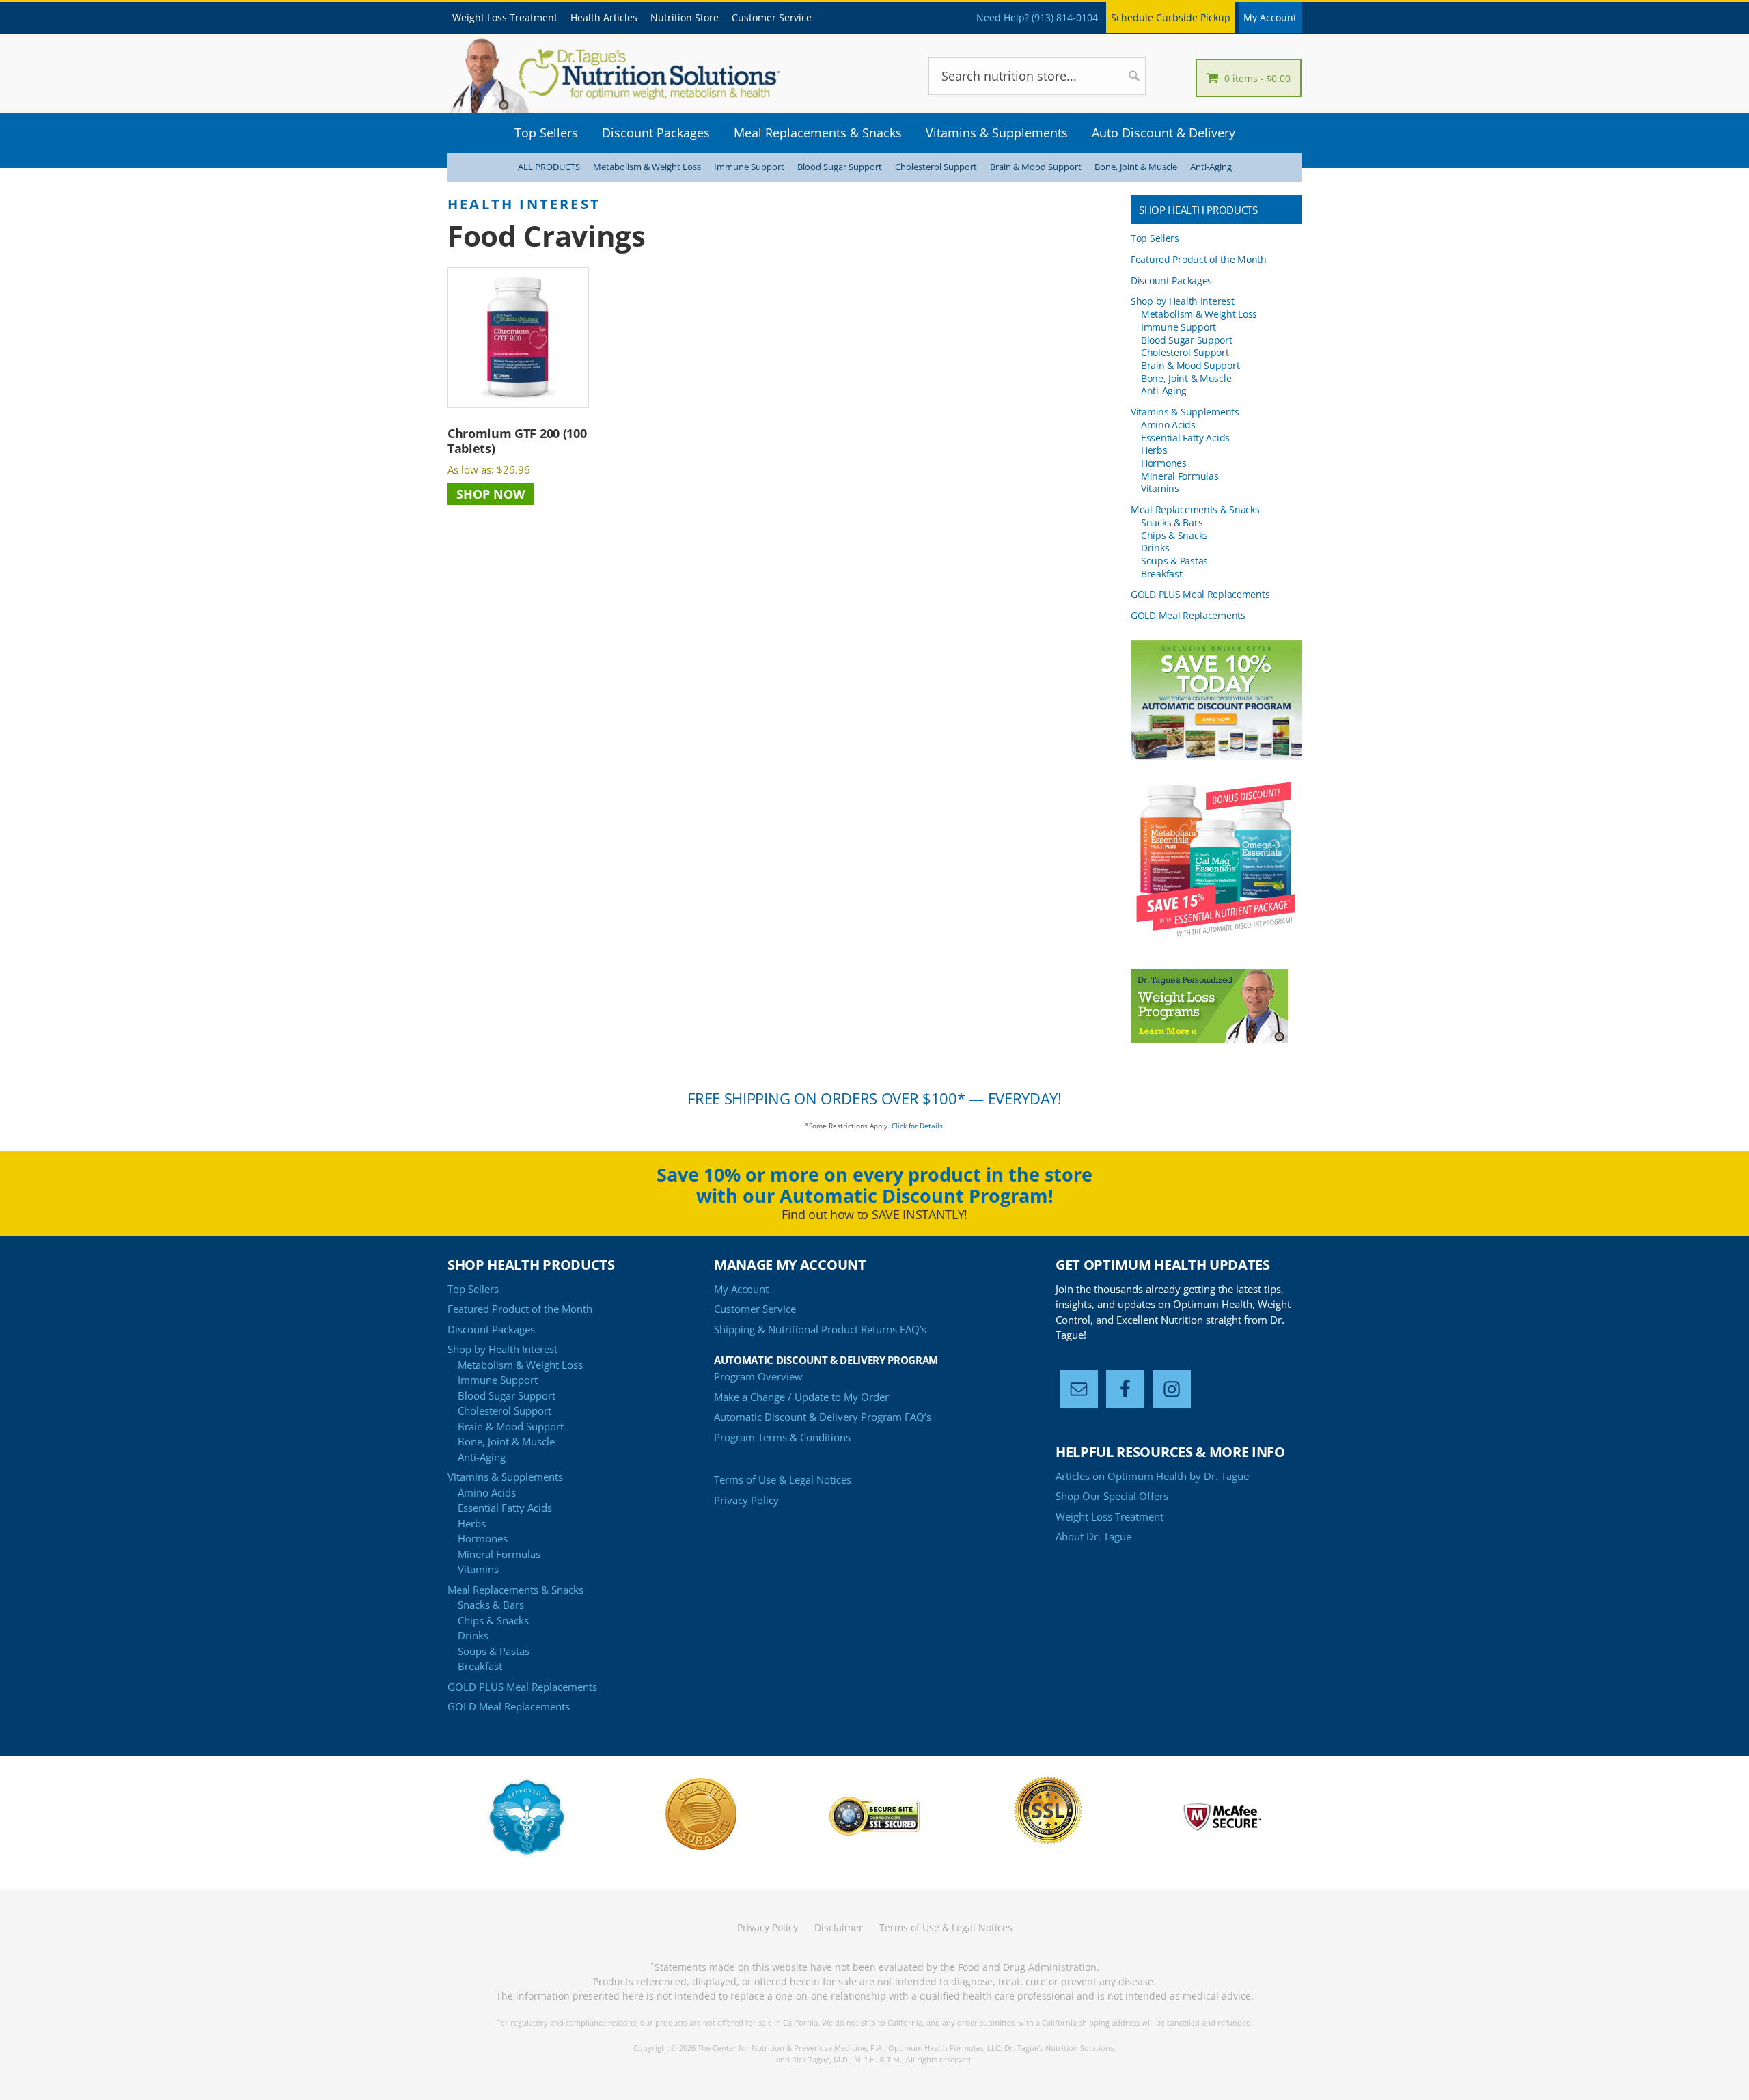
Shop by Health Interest (1182, 301)
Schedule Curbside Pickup (1171, 17)
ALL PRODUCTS (549, 167)
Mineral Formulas (1180, 476)
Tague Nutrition (635, 75)
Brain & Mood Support (1036, 167)
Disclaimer (839, 1927)
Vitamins (1160, 488)
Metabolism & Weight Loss (647, 167)
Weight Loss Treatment (1110, 1516)
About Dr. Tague (1093, 1536)
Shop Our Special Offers (1112, 1496)
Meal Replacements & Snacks (1195, 509)
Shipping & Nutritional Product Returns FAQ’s (820, 1329)
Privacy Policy (746, 1500)
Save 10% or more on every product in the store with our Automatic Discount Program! (874, 1185)
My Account (1270, 17)
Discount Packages (1171, 281)
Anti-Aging (1211, 167)
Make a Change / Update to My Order (801, 1397)
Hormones (1164, 463)
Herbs (1154, 450)
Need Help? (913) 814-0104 (1037, 17)
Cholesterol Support (936, 167)
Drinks (1155, 548)
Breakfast (1161, 574)
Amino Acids (1168, 425)
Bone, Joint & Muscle (1136, 167)
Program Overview (758, 1376)
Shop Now (491, 494)
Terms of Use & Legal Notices (783, 1479)
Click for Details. (918, 1126)
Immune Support (749, 167)
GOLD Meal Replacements (1188, 615)
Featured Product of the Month (1199, 259)
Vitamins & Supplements (1185, 412)
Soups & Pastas (1174, 561)
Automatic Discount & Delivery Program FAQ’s (823, 1417)
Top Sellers (1155, 238)
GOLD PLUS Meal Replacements (1200, 594)
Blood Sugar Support (840, 167)
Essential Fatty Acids (1185, 438)
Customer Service (755, 1309)
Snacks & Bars (1172, 522)
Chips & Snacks (1174, 535)
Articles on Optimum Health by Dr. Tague (1152, 1476)
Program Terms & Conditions (782, 1437)
